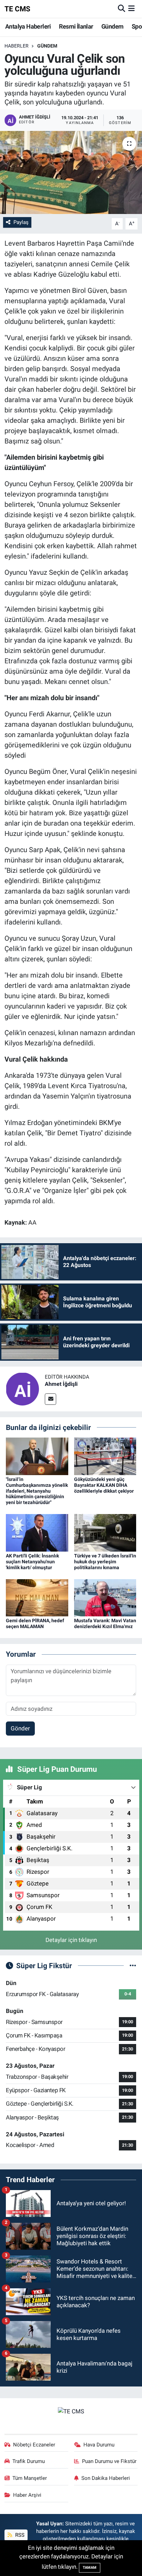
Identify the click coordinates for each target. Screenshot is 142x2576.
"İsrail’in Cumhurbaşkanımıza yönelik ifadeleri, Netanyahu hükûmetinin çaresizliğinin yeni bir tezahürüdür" (37, 1491)
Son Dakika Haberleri (106, 2478)
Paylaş (21, 222)
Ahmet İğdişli (61, 1384)
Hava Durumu (99, 2445)
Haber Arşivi (27, 2495)
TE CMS (17, 9)
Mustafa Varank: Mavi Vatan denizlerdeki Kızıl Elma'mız (105, 1623)
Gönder (20, 1728)
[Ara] (121, 9)
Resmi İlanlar (76, 26)
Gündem (112, 26)
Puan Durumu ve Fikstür (109, 2461)
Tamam (90, 2568)
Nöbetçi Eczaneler (34, 2445)
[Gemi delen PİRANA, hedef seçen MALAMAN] (37, 1597)
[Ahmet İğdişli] (22, 1388)
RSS (19, 2535)
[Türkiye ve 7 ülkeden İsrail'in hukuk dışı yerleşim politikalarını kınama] (105, 1532)
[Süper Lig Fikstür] (133, 1965)
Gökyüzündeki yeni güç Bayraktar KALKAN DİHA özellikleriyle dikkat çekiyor (104, 1485)
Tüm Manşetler (30, 2478)
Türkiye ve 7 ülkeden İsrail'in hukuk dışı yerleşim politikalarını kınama (105, 1562)
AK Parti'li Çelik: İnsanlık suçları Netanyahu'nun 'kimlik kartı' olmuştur (32, 1562)
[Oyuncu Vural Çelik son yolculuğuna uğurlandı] (71, 172)
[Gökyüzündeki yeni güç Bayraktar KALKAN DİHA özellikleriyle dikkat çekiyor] (105, 1456)
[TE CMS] (71, 2411)
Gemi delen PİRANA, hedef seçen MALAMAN (35, 1623)
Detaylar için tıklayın (71, 1940)
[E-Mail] (50, 1399)
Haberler (17, 46)
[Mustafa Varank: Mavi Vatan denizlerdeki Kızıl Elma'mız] (105, 1597)
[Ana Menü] (131, 9)
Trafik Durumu (29, 2461)
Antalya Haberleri (28, 26)
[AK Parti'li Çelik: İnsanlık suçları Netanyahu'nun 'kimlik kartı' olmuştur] (37, 1532)
